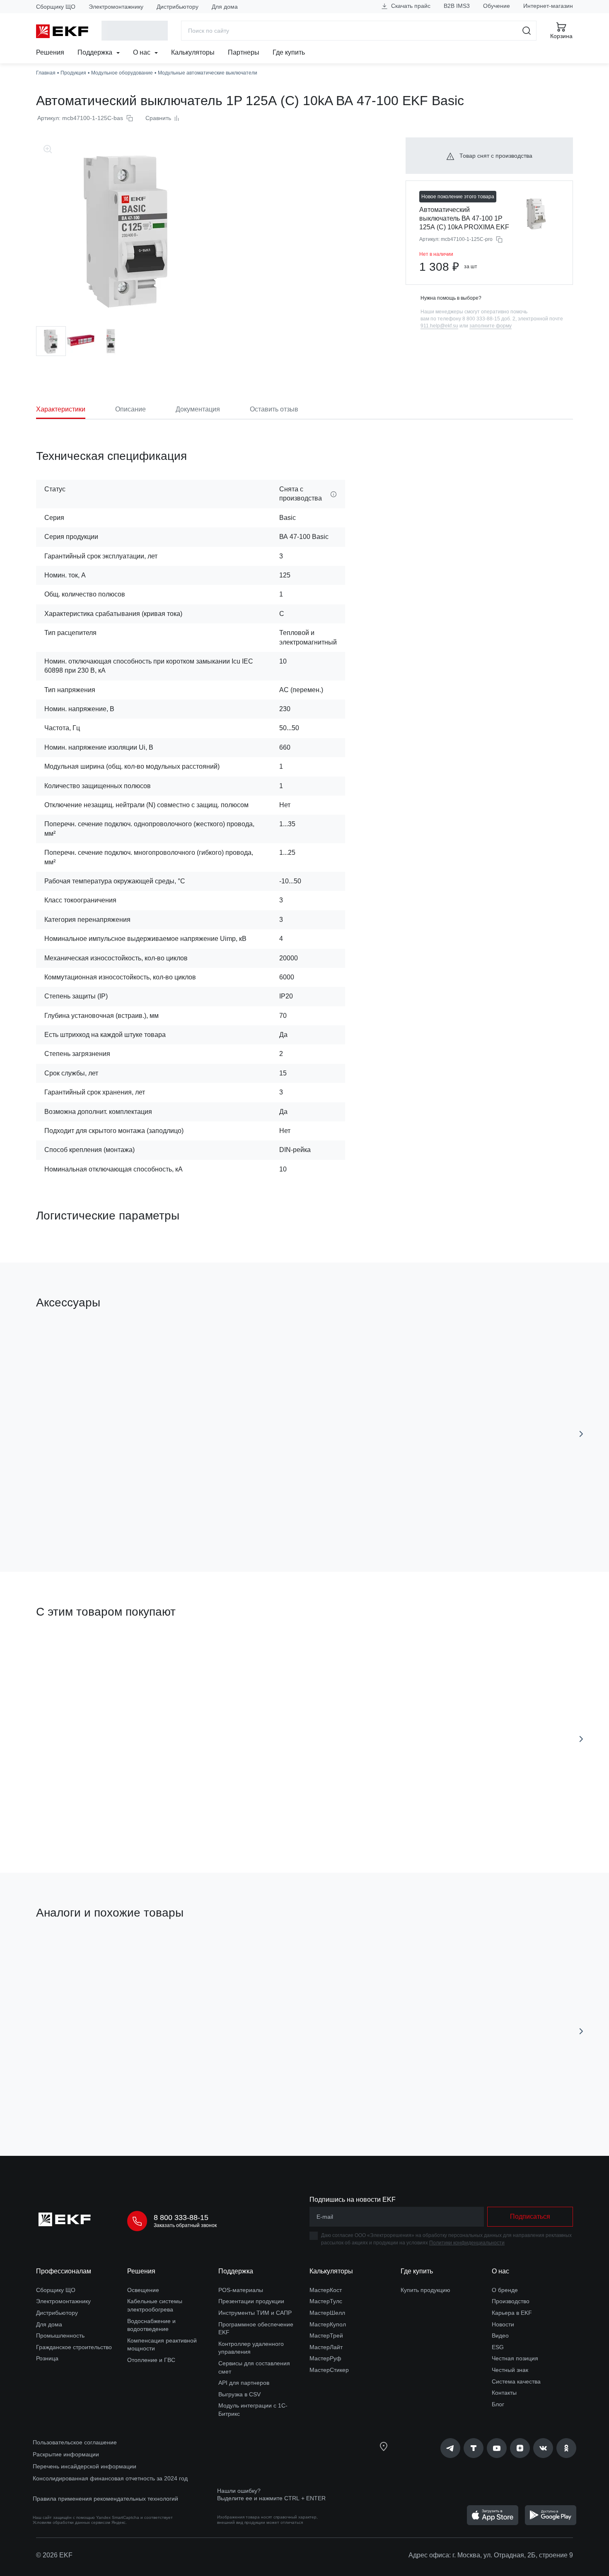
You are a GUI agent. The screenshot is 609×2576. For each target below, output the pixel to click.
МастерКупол (328, 2324)
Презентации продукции (251, 2301)
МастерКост (326, 2290)
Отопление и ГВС (151, 2360)
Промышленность (60, 2335)
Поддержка (96, 52)
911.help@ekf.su (439, 326)
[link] (450, 2448)
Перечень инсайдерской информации (85, 2466)
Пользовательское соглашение (75, 2442)
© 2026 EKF (54, 2555)
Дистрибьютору (178, 7)
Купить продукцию (425, 2290)
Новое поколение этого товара (458, 197)
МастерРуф (325, 2358)
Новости (503, 2324)
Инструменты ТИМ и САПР (255, 2313)
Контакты (504, 2393)
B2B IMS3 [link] (457, 6)
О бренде (505, 2290)
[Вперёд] (581, 1434)
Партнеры (244, 52)
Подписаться (241, 2104)
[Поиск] (527, 31)
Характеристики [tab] (61, 409)
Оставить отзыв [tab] (274, 409)
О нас (143, 52)
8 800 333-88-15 (181, 2218)
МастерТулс (326, 2301)
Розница (47, 2358)
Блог (498, 2404)
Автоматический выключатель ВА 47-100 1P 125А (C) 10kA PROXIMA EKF (464, 218)
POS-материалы (241, 2290)
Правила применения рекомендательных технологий (105, 2499)
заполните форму (491, 326)
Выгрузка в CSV (239, 2394)
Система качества (516, 2381)
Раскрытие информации (66, 2454)
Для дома (225, 7)
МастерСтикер (329, 2370)
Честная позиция (515, 2358)
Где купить (289, 52)
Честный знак (510, 2370)
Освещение (143, 2290)
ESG (498, 2347)
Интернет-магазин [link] (548, 6)
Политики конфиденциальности (467, 2243)
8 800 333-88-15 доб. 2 (489, 319)
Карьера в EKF (512, 2313)
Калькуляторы (193, 52)
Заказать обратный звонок (185, 2225)
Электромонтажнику (116, 7)
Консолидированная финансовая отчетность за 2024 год (110, 2478)
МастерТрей (326, 2335)
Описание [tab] (130, 409)
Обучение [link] (497, 6)
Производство (511, 2301)
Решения (50, 52)
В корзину (83, 1519)
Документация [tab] (198, 409)
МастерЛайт (326, 2347)
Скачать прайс (410, 6)
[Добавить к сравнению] (157, 1519)
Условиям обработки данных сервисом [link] (71, 2522)
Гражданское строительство (74, 2347)
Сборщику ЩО (56, 7)
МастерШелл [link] (327, 2313)
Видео (500, 2335)
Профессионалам (64, 2271)
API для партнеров (244, 2383)
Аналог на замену (70, 1953)
